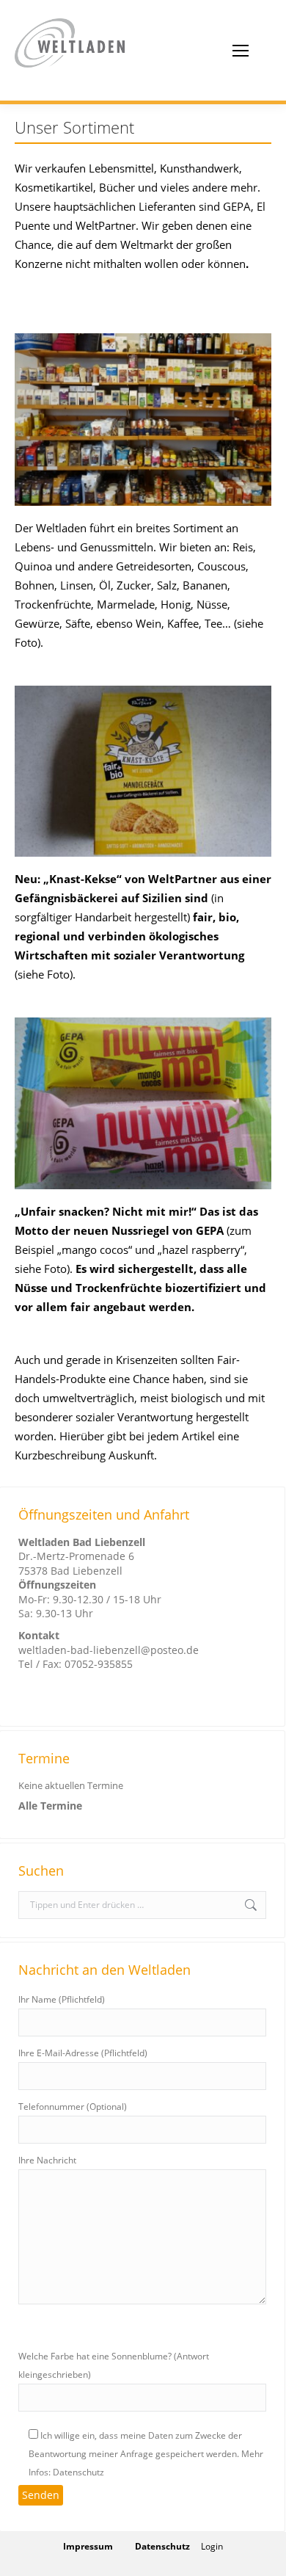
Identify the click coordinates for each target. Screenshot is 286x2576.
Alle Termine (50, 1806)
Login (212, 2546)
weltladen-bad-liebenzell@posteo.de (109, 1650)
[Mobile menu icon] (241, 51)
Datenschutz (162, 2546)
